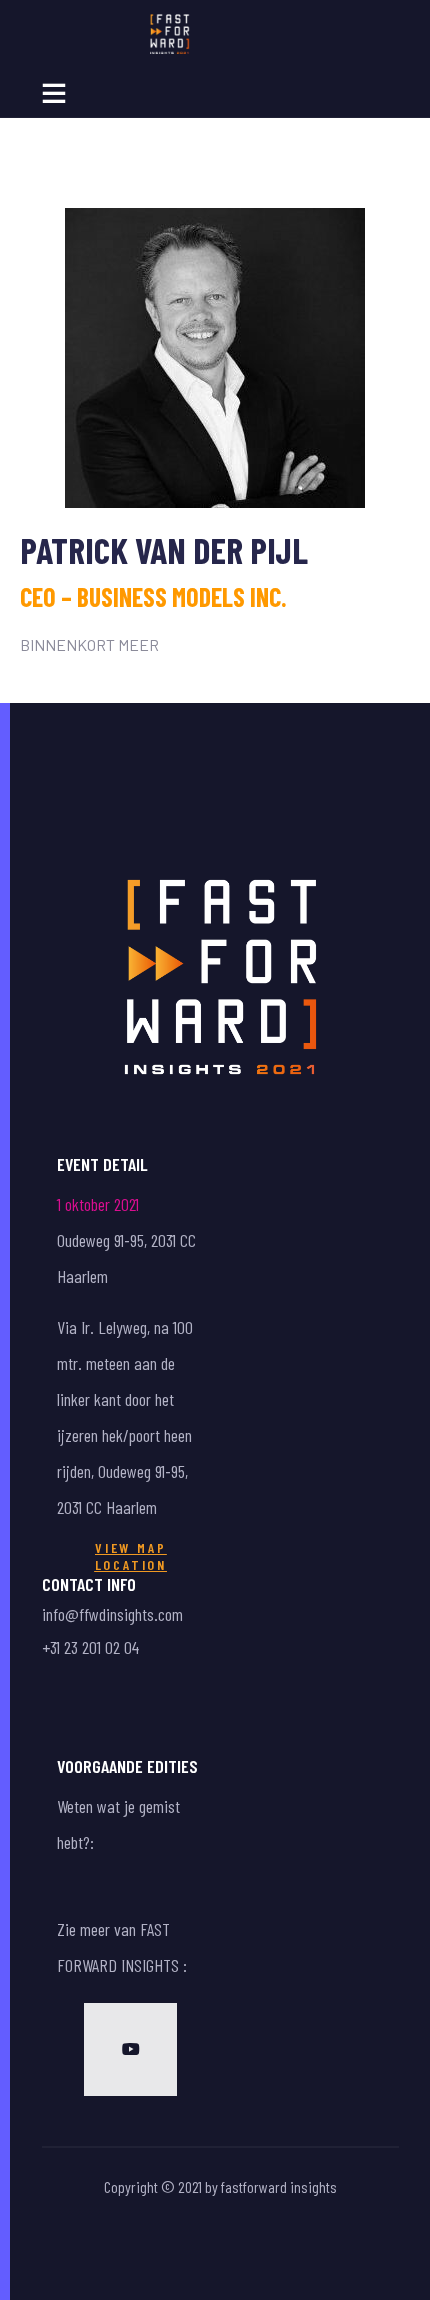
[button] (131, 1556)
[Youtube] (130, 2049)
